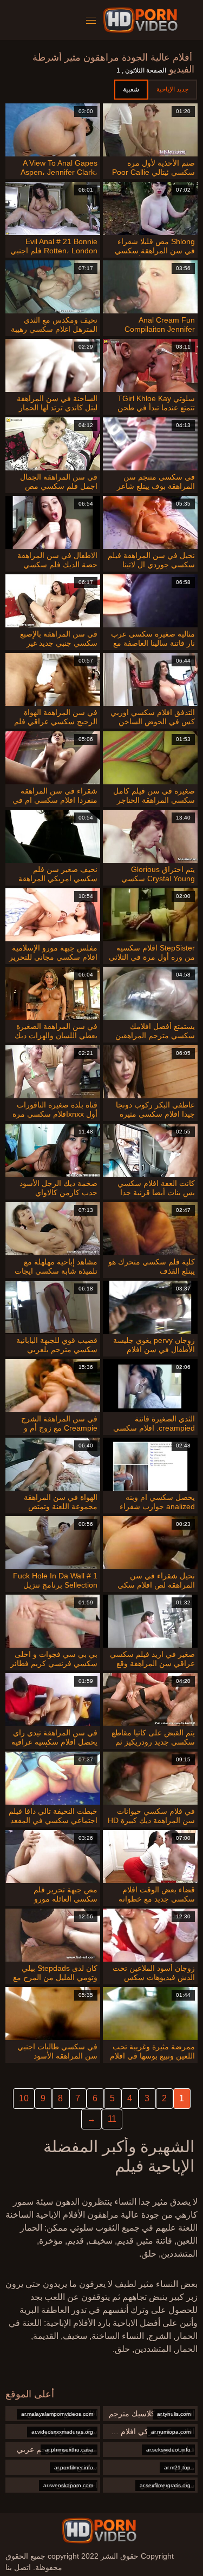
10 (24, 2098)
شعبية (131, 89)
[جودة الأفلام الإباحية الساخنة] (99, 2531)
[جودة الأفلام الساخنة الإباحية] (142, 20)
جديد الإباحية (172, 89)
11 (112, 2119)
